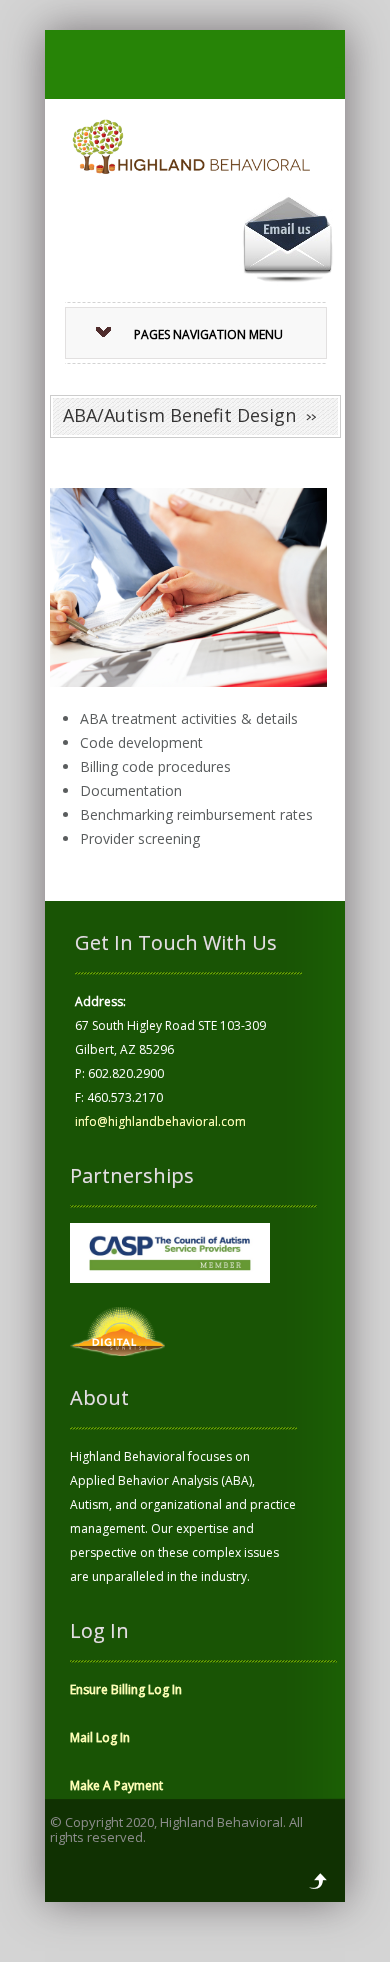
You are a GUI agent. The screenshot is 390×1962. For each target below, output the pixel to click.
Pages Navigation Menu (208, 334)
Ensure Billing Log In (126, 1689)
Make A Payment (116, 1785)
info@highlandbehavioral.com (160, 1121)
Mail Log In (100, 1737)
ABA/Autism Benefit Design (179, 415)
